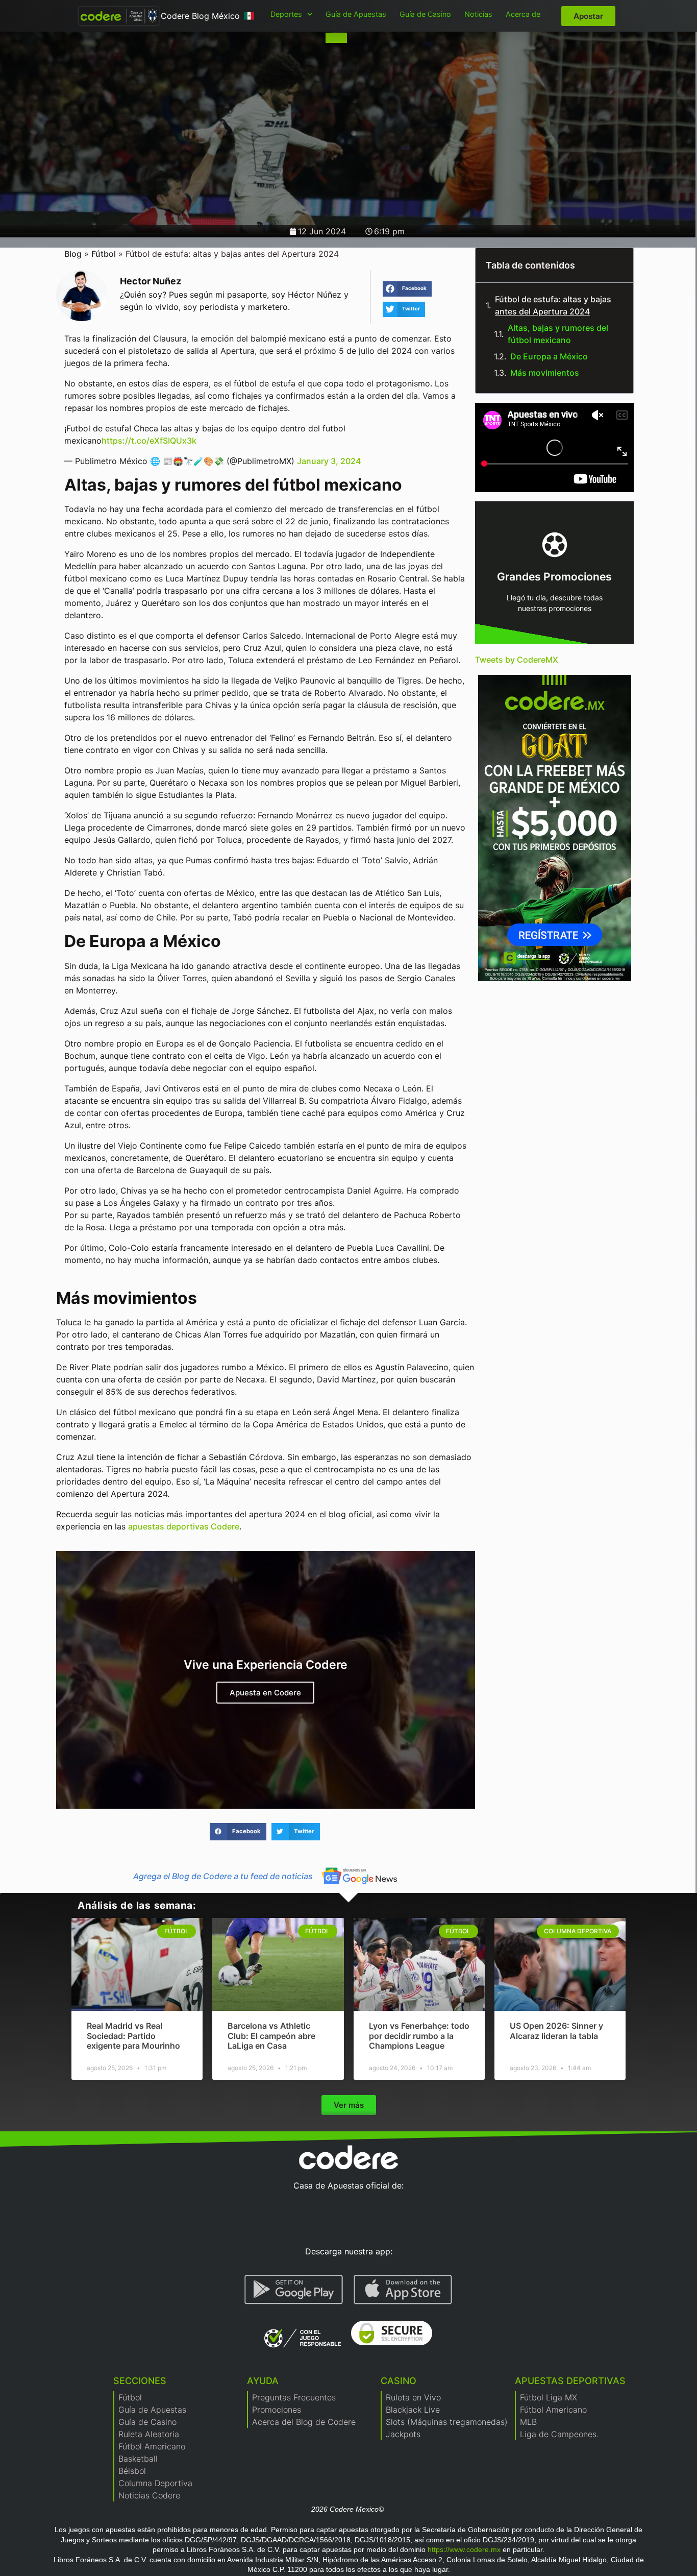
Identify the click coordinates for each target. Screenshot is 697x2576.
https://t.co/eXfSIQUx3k (149, 441)
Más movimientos (545, 373)
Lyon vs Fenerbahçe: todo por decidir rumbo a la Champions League (419, 2035)
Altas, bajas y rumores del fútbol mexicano (558, 334)
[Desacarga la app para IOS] (403, 2290)
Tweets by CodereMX (517, 660)
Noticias (478, 14)
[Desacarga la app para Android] (294, 2290)
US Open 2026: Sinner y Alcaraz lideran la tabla (556, 2031)
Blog (73, 254)
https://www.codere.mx (464, 2549)
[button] (407, 289)
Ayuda (263, 2381)
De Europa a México (549, 356)
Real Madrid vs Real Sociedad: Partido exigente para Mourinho (133, 2035)
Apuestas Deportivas (570, 2381)
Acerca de (523, 14)
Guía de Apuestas (356, 14)
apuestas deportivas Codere (184, 1526)
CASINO (399, 2381)
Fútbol (104, 254)
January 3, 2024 (329, 461)
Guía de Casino (425, 14)
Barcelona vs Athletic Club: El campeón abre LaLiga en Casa (271, 2035)
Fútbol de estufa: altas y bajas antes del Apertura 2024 (553, 305)
